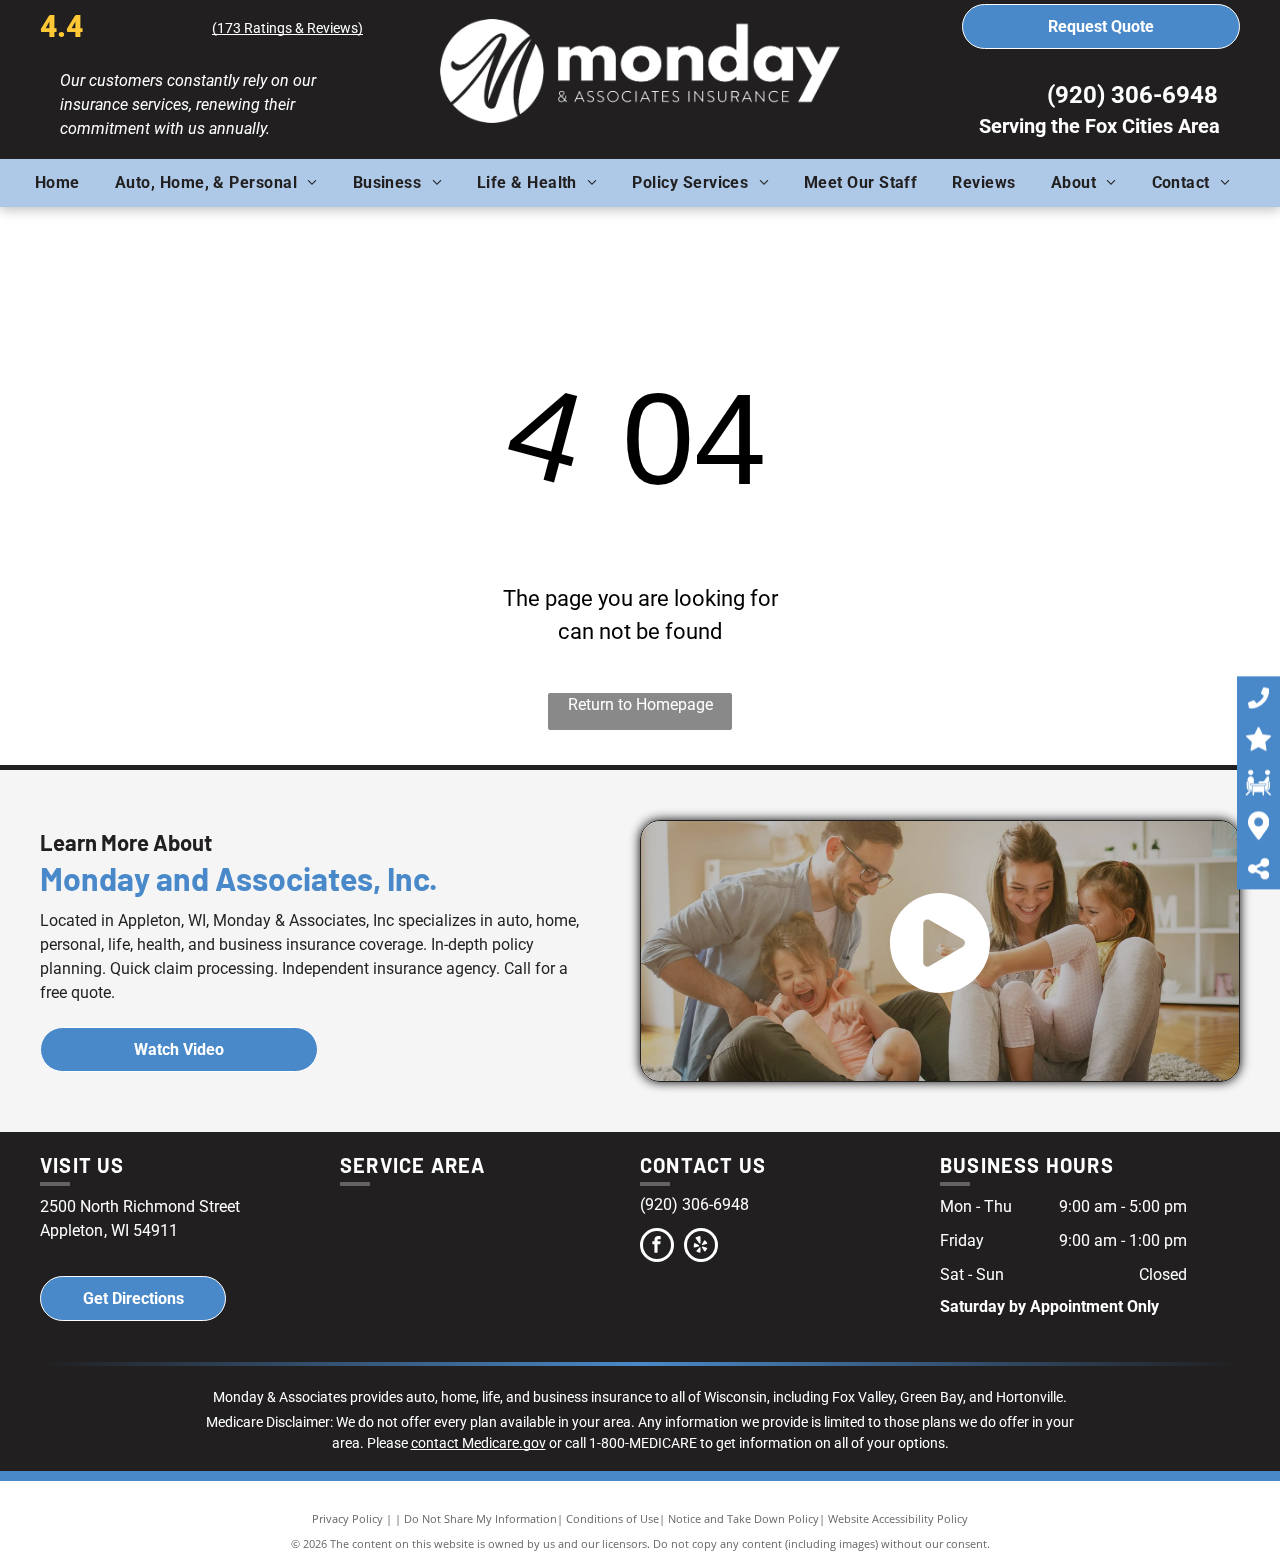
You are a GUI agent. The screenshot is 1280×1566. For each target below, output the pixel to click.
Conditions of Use (612, 1518)
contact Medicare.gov (478, 1443)
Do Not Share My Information (480, 1518)
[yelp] (701, 1247)
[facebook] (657, 1247)
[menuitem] (65, 183)
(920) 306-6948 (1132, 95)
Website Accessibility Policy (898, 1518)
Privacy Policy (347, 1518)
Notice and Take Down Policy (743, 1518)
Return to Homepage (640, 704)
